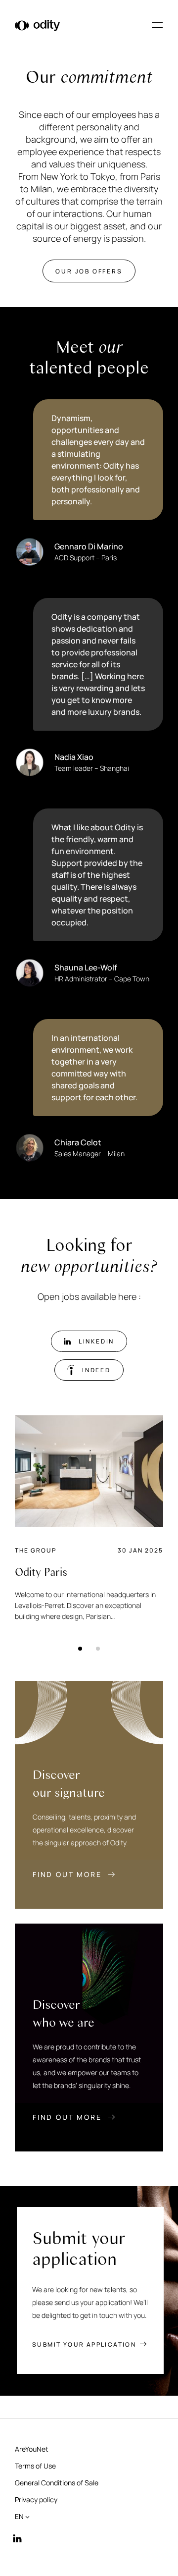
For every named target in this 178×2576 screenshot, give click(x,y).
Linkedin (96, 1341)
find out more (68, 1874)
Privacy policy (36, 2499)
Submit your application (84, 2345)
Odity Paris (41, 1572)
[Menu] (157, 25)
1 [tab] (78, 1646)
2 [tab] (95, 1646)
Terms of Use (35, 2466)
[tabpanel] (89, 1519)
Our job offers (89, 271)
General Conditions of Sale (57, 2483)
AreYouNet (32, 2449)
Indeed (96, 1370)
